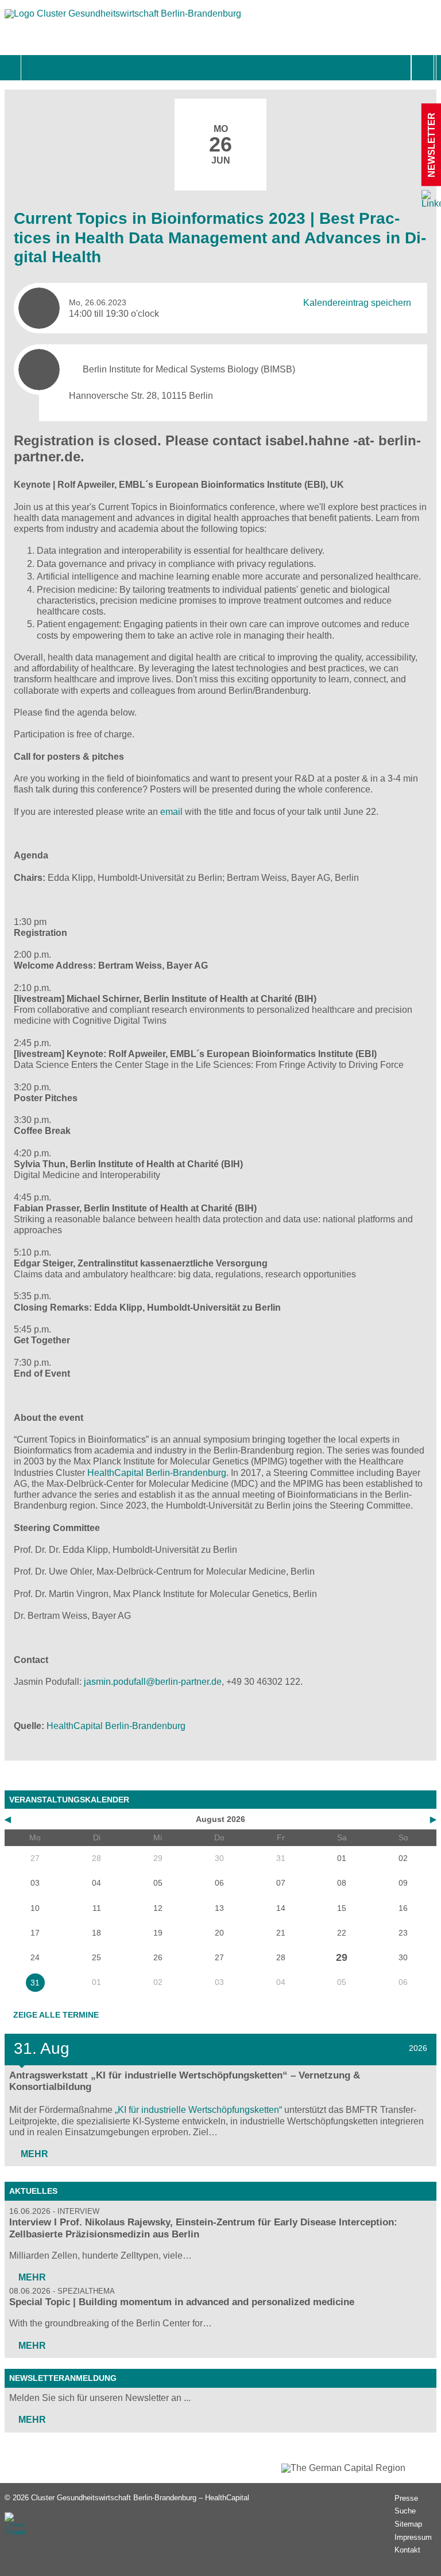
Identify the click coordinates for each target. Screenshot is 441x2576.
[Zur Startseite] (123, 19)
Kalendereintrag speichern (357, 303)
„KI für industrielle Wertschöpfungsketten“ (198, 2110)
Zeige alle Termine (56, 2015)
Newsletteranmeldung (63, 2378)
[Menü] (34, 68)
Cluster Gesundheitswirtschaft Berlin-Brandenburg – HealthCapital (140, 2498)
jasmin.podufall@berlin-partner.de (153, 1682)
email (171, 812)
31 (35, 1983)
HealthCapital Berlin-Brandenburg (157, 1473)
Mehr (33, 2154)
